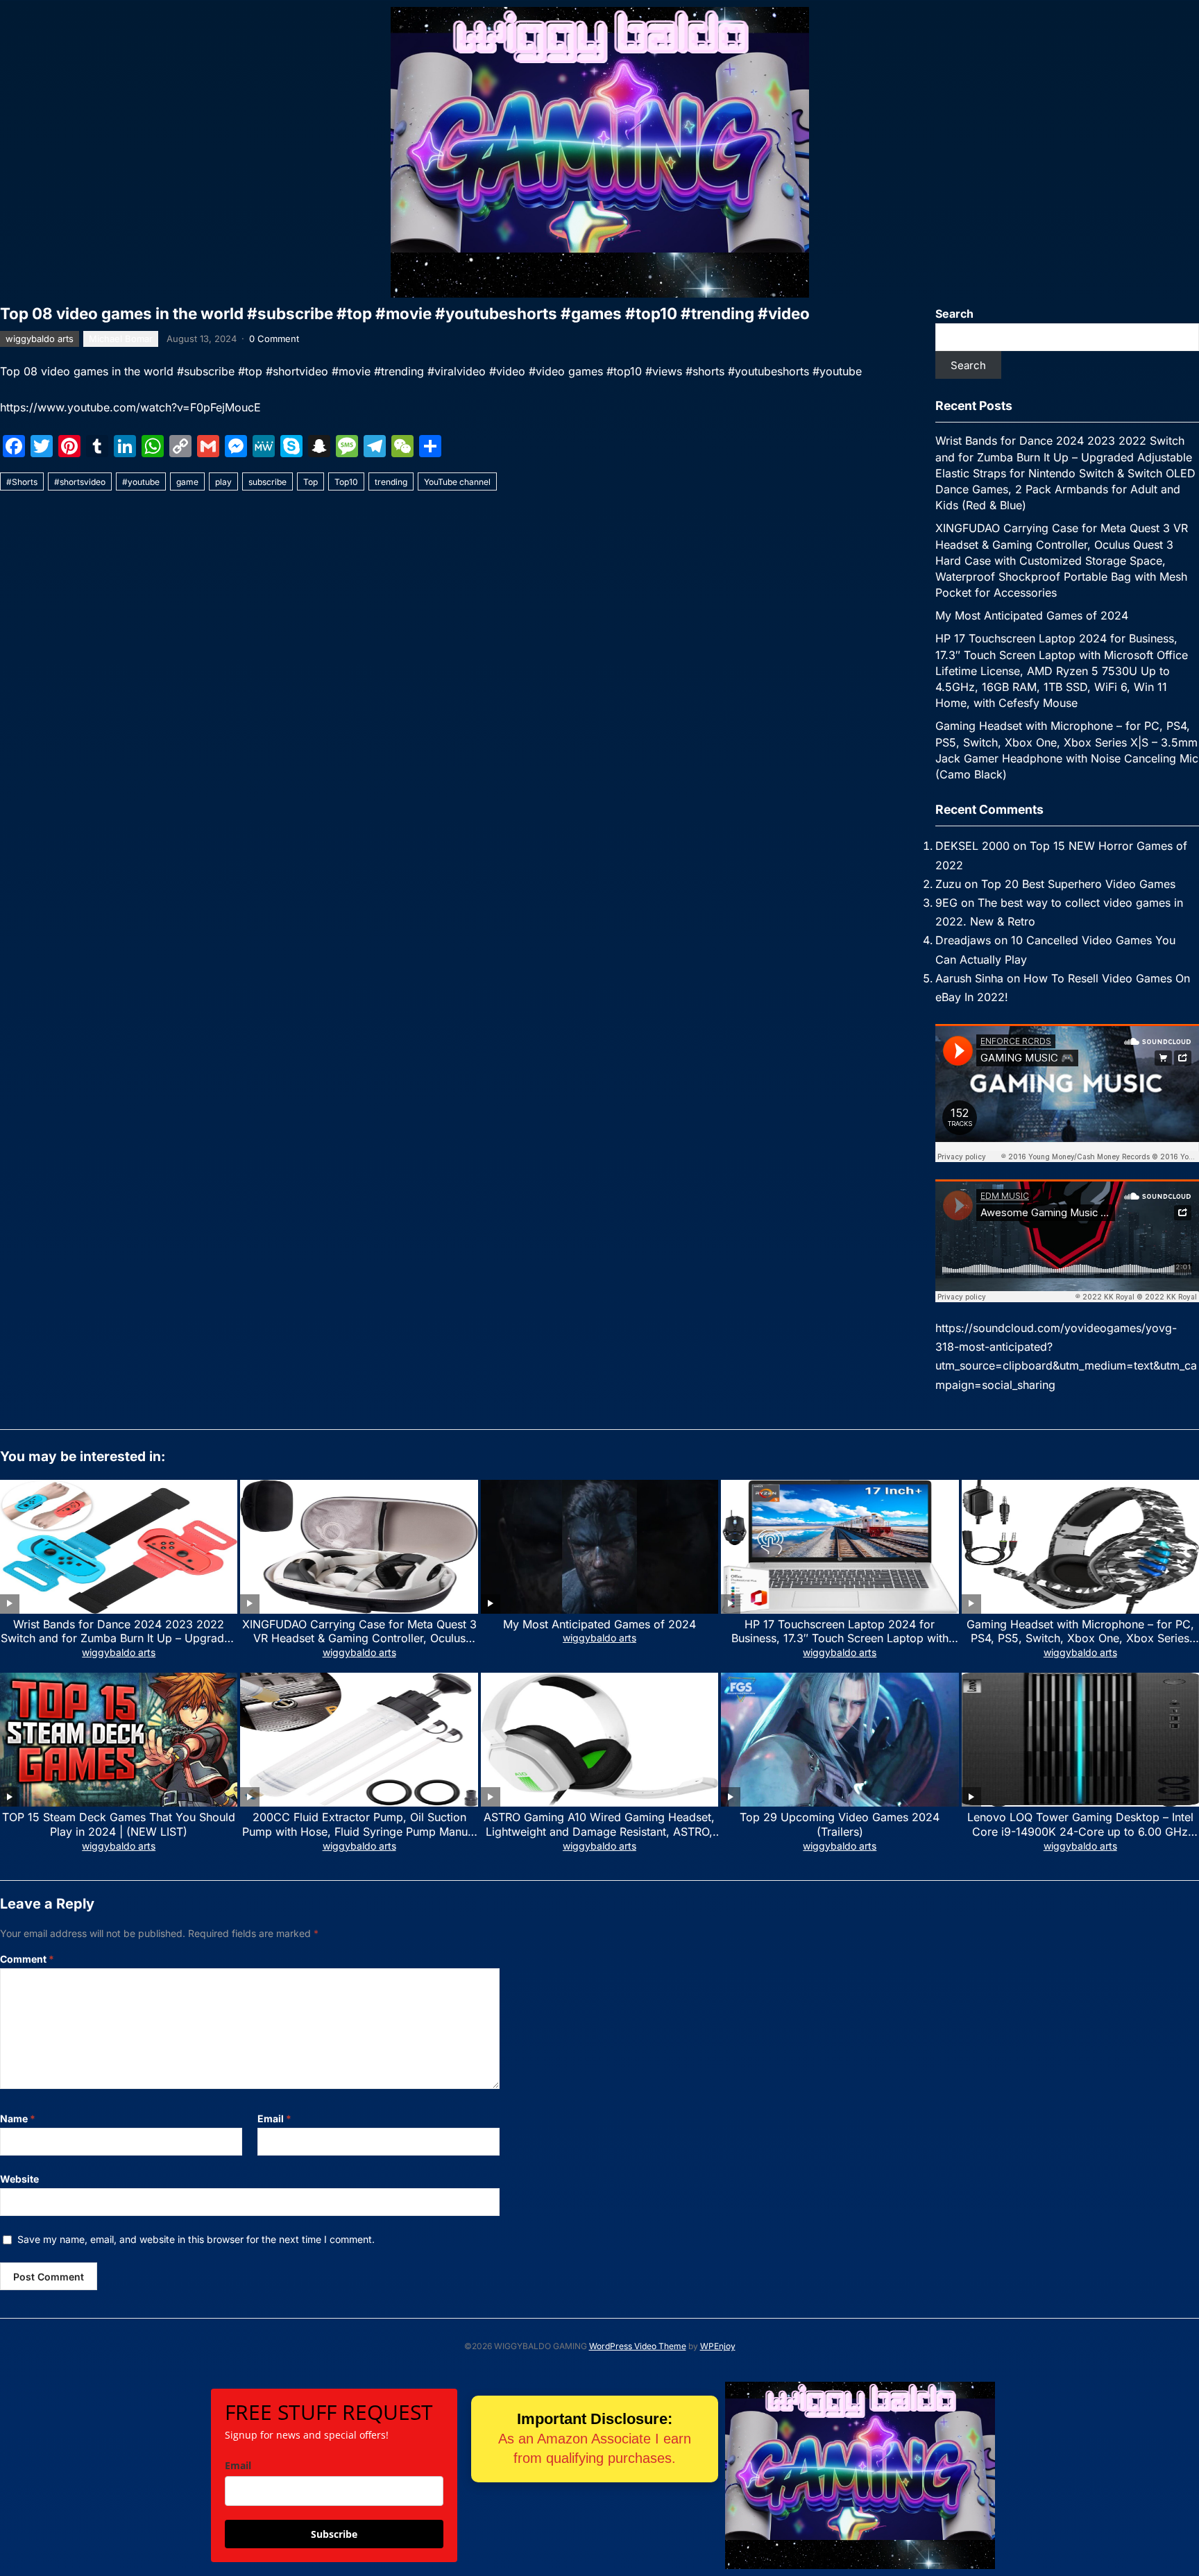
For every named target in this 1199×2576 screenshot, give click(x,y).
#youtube (141, 482)
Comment (27, 1959)
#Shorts (22, 482)
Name (18, 2118)
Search (954, 314)
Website (19, 2179)
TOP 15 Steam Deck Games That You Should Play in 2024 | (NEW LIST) (119, 1824)
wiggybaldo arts (40, 339)
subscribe (267, 482)
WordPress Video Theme (638, 2346)
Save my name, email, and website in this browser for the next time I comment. (196, 2239)
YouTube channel (457, 482)
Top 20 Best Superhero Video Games (1078, 884)
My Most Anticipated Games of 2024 (1032, 615)
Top (311, 482)
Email (274, 2118)
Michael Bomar (121, 339)
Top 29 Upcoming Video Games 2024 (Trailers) (840, 1824)
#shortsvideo (80, 482)
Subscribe (334, 2534)
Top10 (346, 482)
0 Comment (274, 339)
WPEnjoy (718, 2346)
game (187, 482)
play (223, 482)
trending (391, 482)
